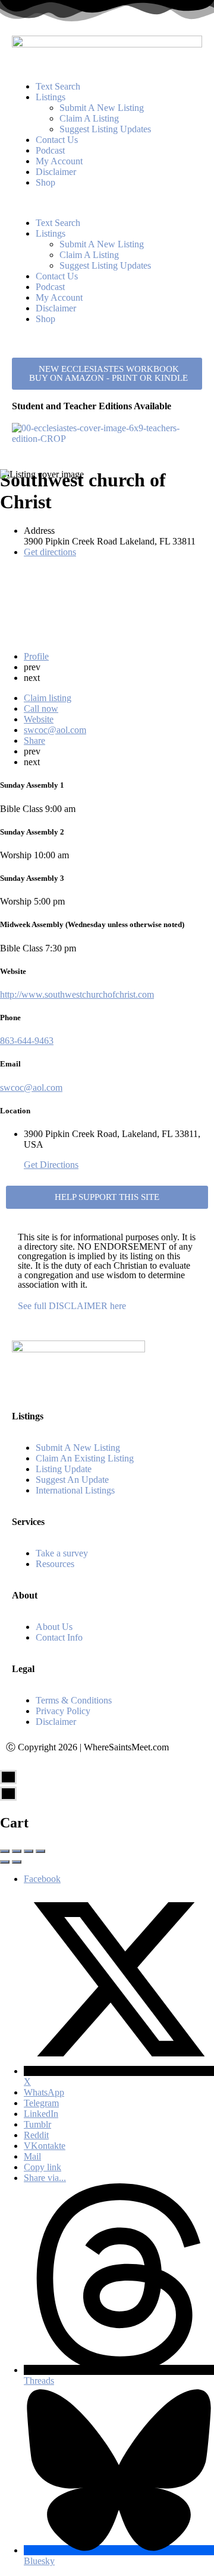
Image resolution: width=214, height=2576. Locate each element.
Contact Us (57, 140)
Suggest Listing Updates (105, 129)
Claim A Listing (89, 118)
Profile (36, 656)
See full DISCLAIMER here (72, 1306)
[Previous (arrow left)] (5, 1862)
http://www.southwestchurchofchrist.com (77, 994)
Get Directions (51, 1165)
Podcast (50, 150)
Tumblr (37, 2124)
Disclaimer (56, 172)
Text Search (58, 86)
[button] (107, 203)
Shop (45, 182)
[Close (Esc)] (5, 1851)
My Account (59, 161)
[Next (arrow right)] (17, 1862)
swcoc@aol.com (31, 1088)
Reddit (36, 2135)
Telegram (41, 2103)
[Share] (17, 1851)
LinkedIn (41, 2114)
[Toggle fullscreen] (29, 1851)
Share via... (45, 2178)
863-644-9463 (27, 1041)
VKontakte (45, 2146)
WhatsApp (44, 2092)
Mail (32, 2156)
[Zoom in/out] (40, 1851)
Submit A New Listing (102, 108)
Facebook (42, 1879)
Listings (51, 97)
